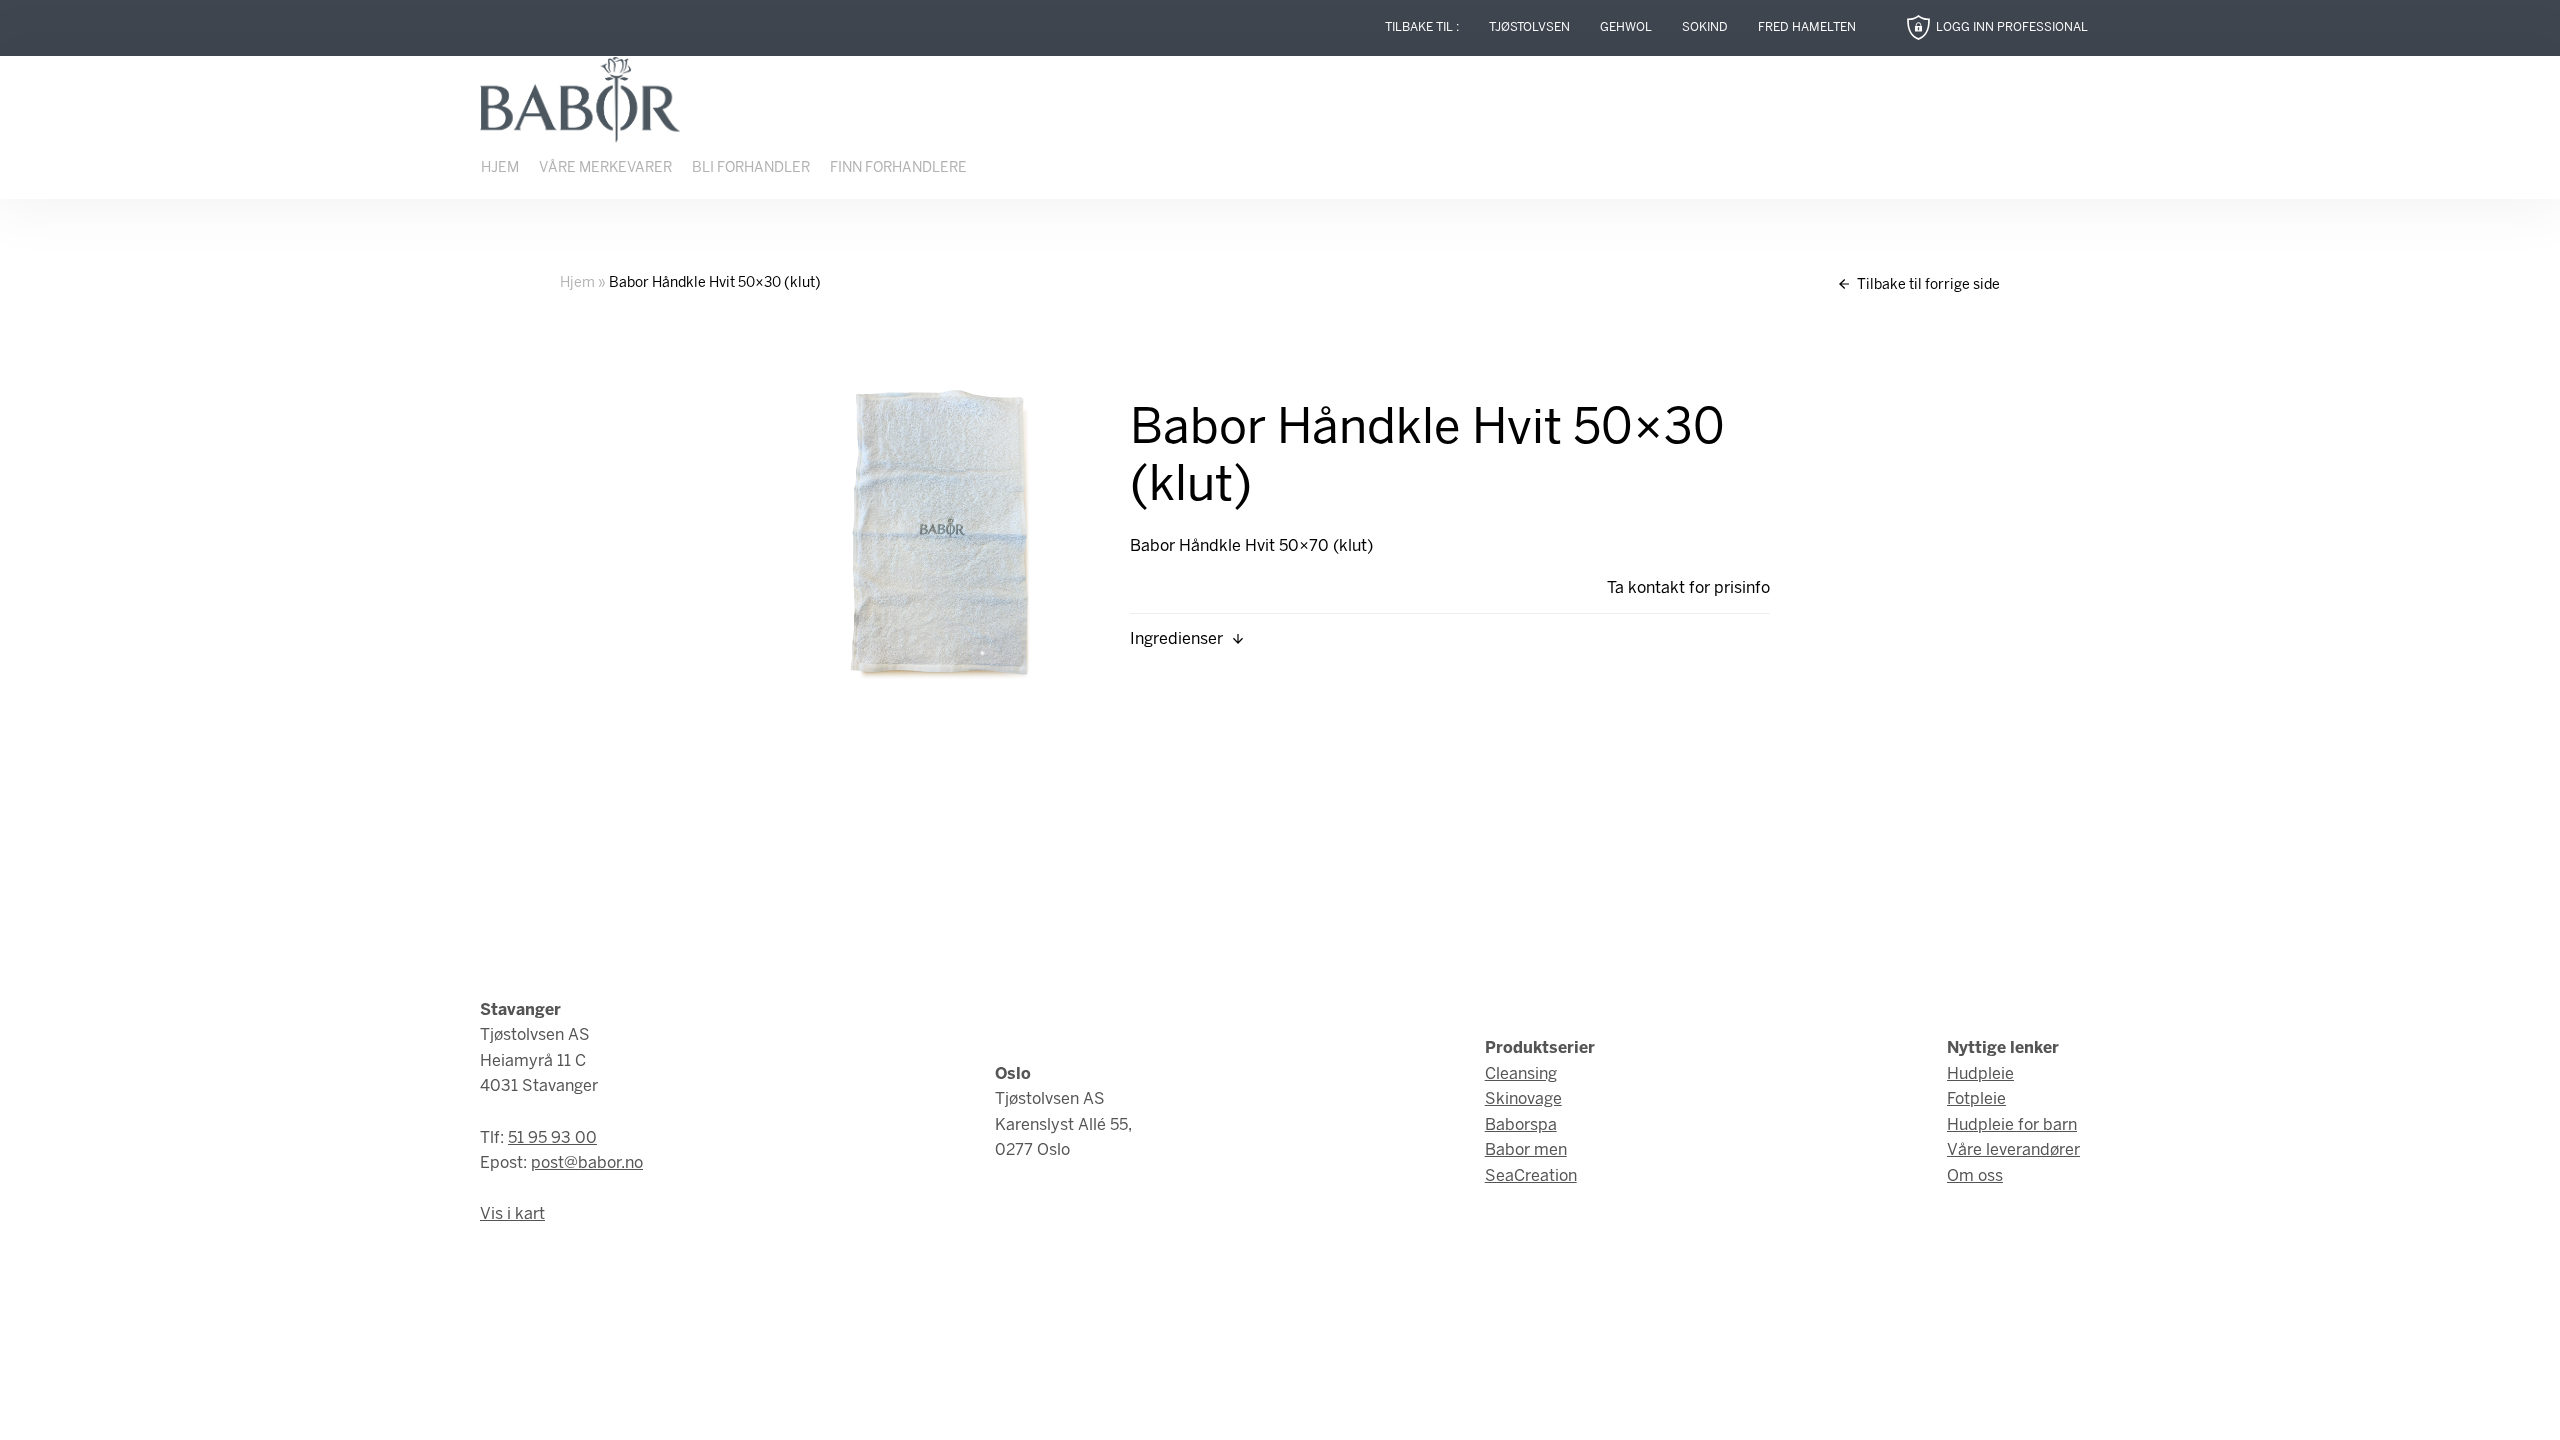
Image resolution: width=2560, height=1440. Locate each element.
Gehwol (1626, 27)
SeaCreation (1531, 1176)
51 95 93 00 (552, 1138)
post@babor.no (587, 1163)
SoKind (1705, 27)
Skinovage (1523, 1099)
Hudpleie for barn (2012, 1125)
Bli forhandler (751, 168)
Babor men (1526, 1150)
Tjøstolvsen (1529, 27)
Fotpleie (1976, 1099)
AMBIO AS (1453, 1401)
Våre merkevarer (605, 168)
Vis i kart (512, 1214)
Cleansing (1521, 1074)
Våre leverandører (2013, 1150)
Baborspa (1521, 1125)
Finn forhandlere (898, 168)
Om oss (1975, 1176)
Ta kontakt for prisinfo (1688, 588)
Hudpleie (1980, 1074)
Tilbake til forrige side (1927, 285)
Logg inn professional (2012, 27)
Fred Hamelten (1807, 27)
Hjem (500, 168)
